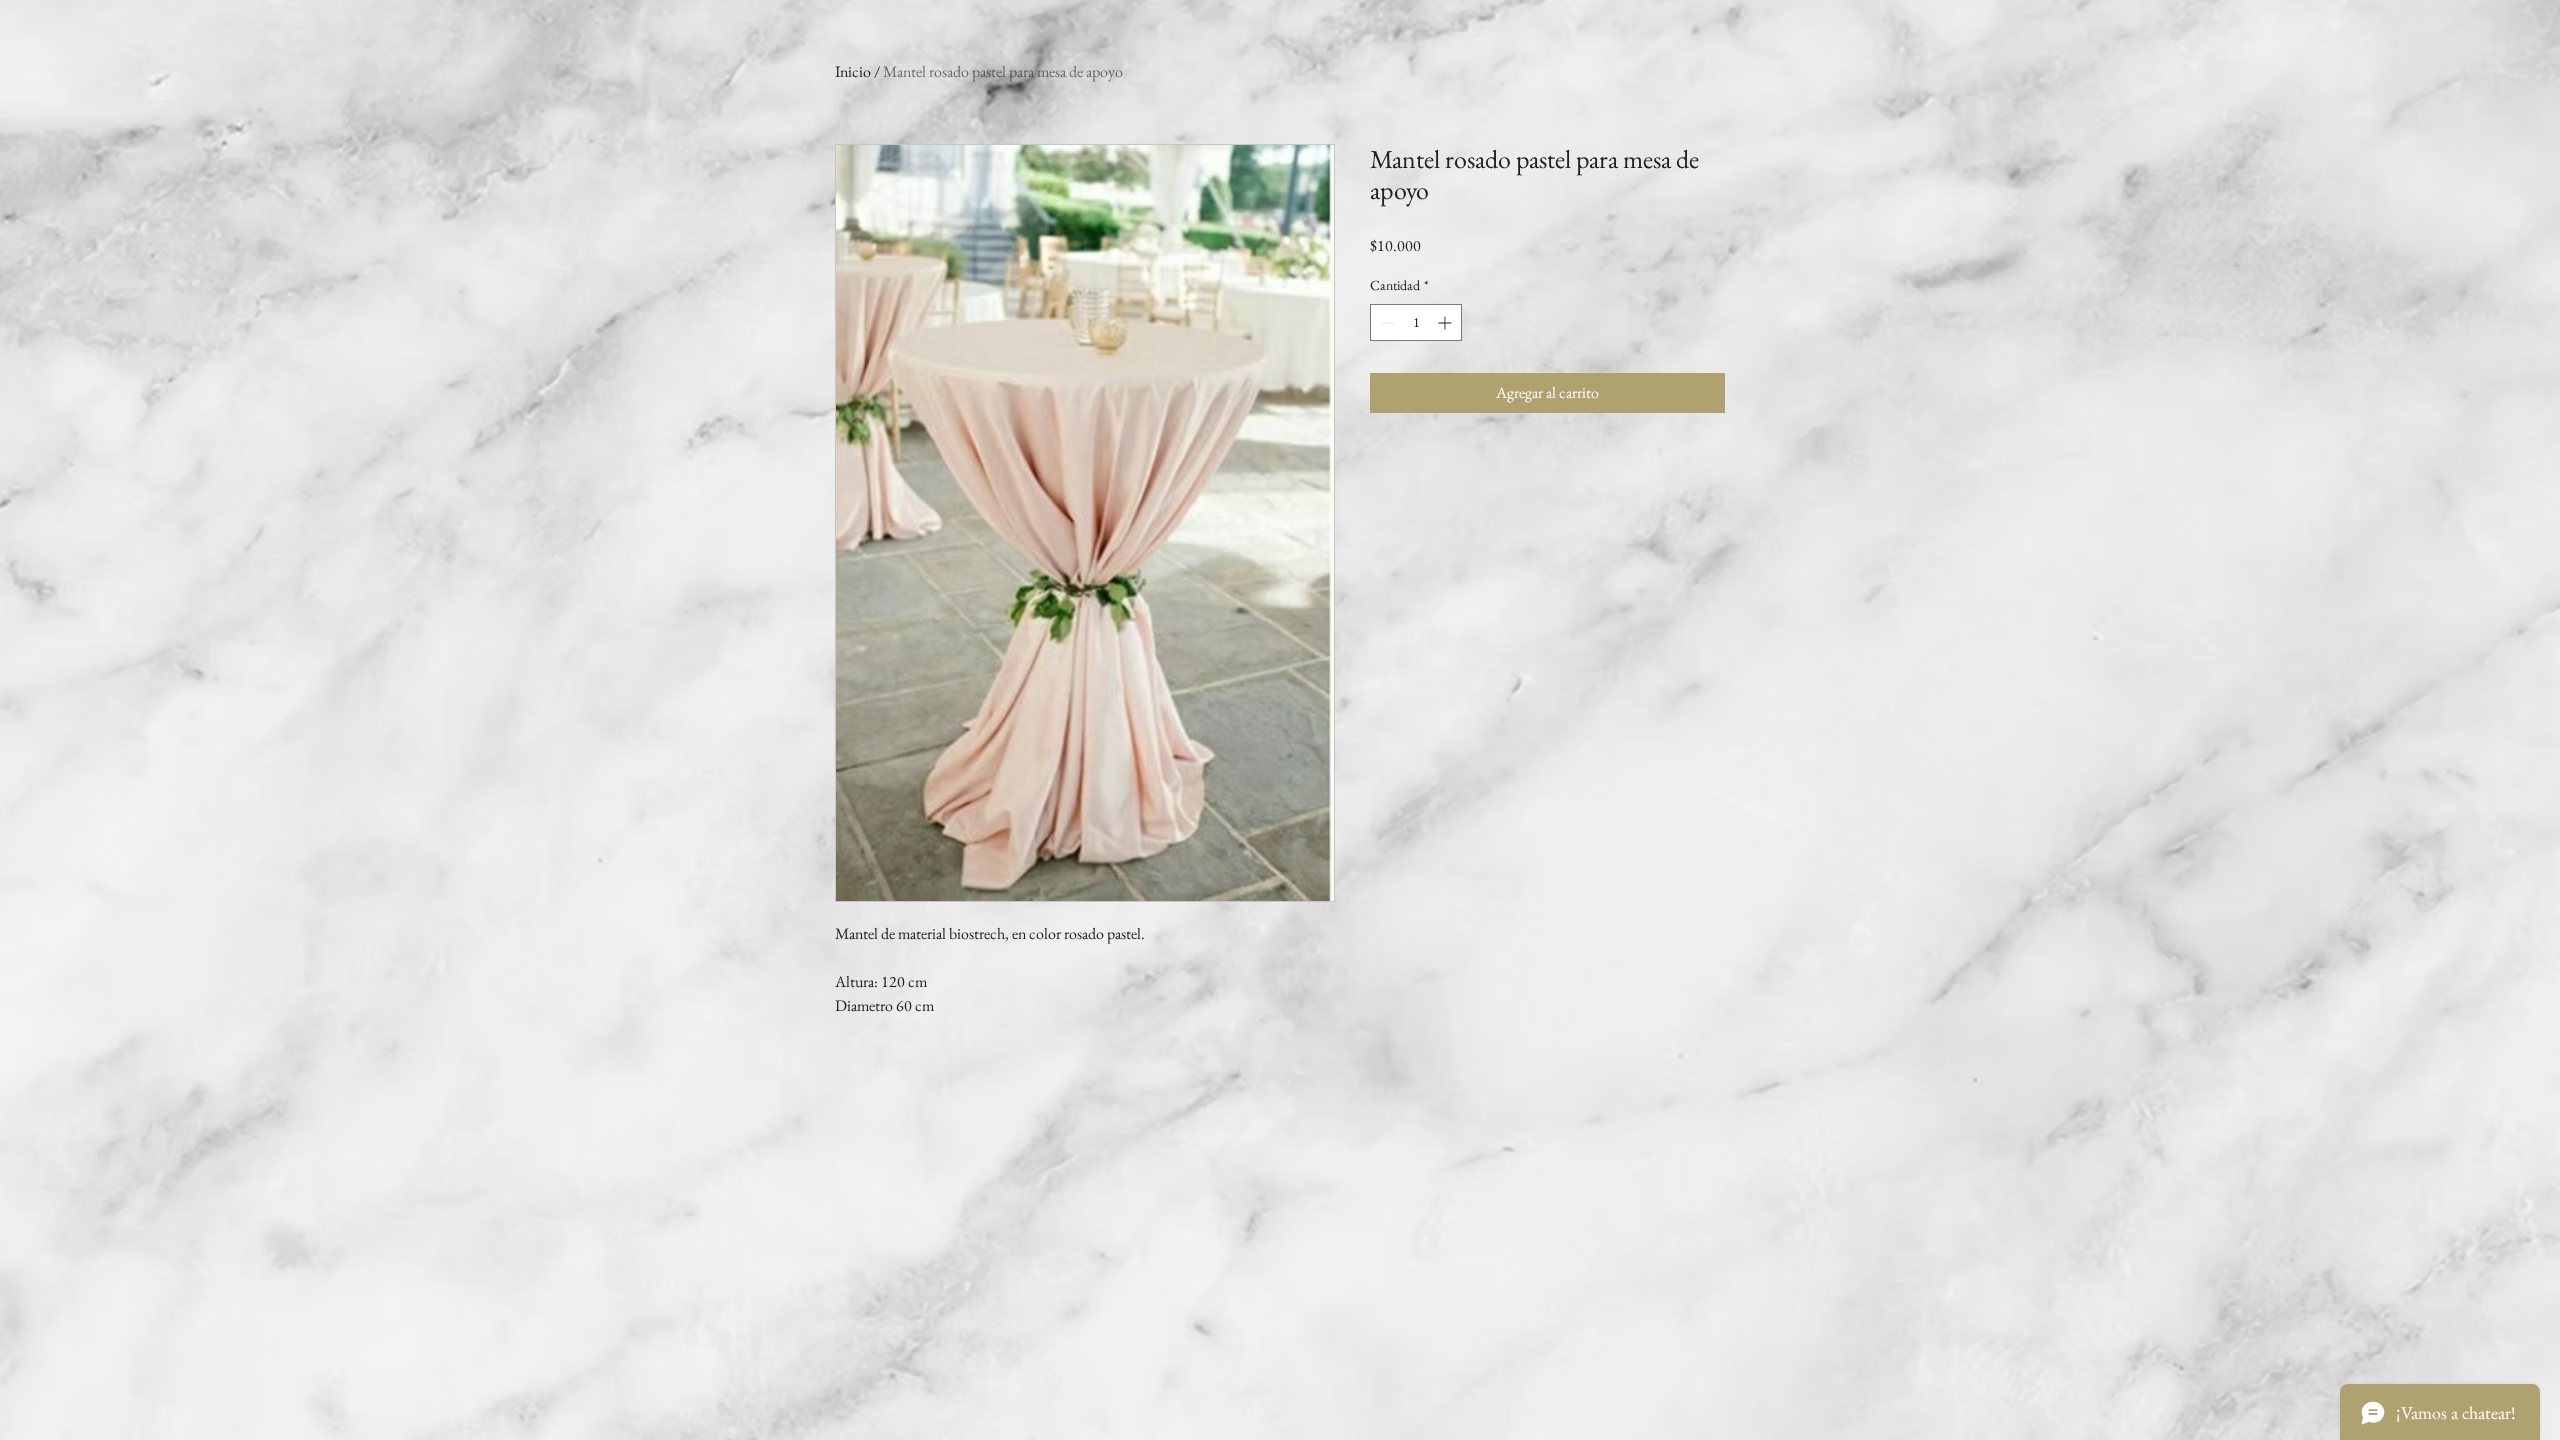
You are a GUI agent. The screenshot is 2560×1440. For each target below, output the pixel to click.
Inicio (853, 71)
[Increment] (1446, 322)
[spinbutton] (1416, 322)
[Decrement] (1385, 322)
